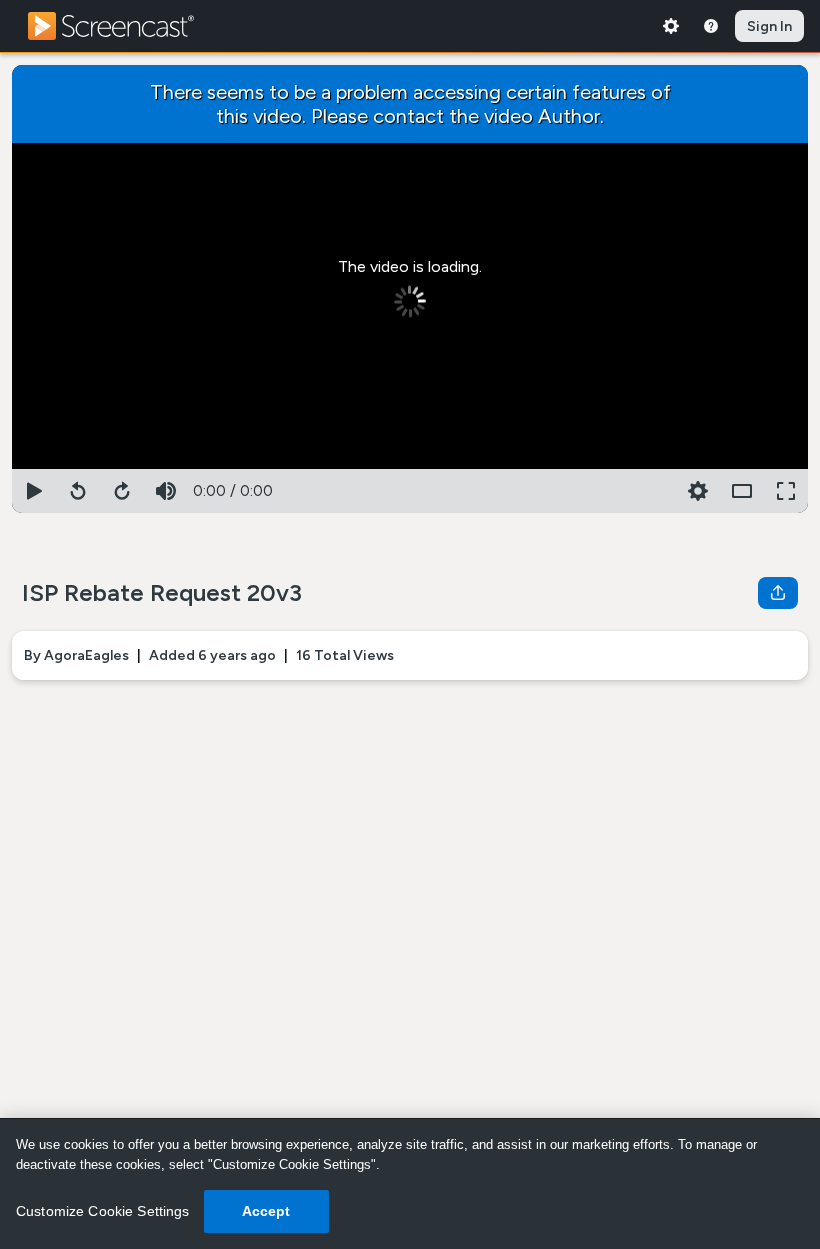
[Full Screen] (786, 491)
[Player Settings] (654, 491)
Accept (266, 1211)
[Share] (778, 593)
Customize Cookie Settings (103, 1211)
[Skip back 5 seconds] (78, 491)
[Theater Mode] (742, 491)
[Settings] (671, 26)
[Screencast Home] (124, 26)
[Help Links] (711, 26)
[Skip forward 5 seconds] (122, 491)
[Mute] (166, 491)
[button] (698, 491)
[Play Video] (34, 491)
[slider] (410, 465)
